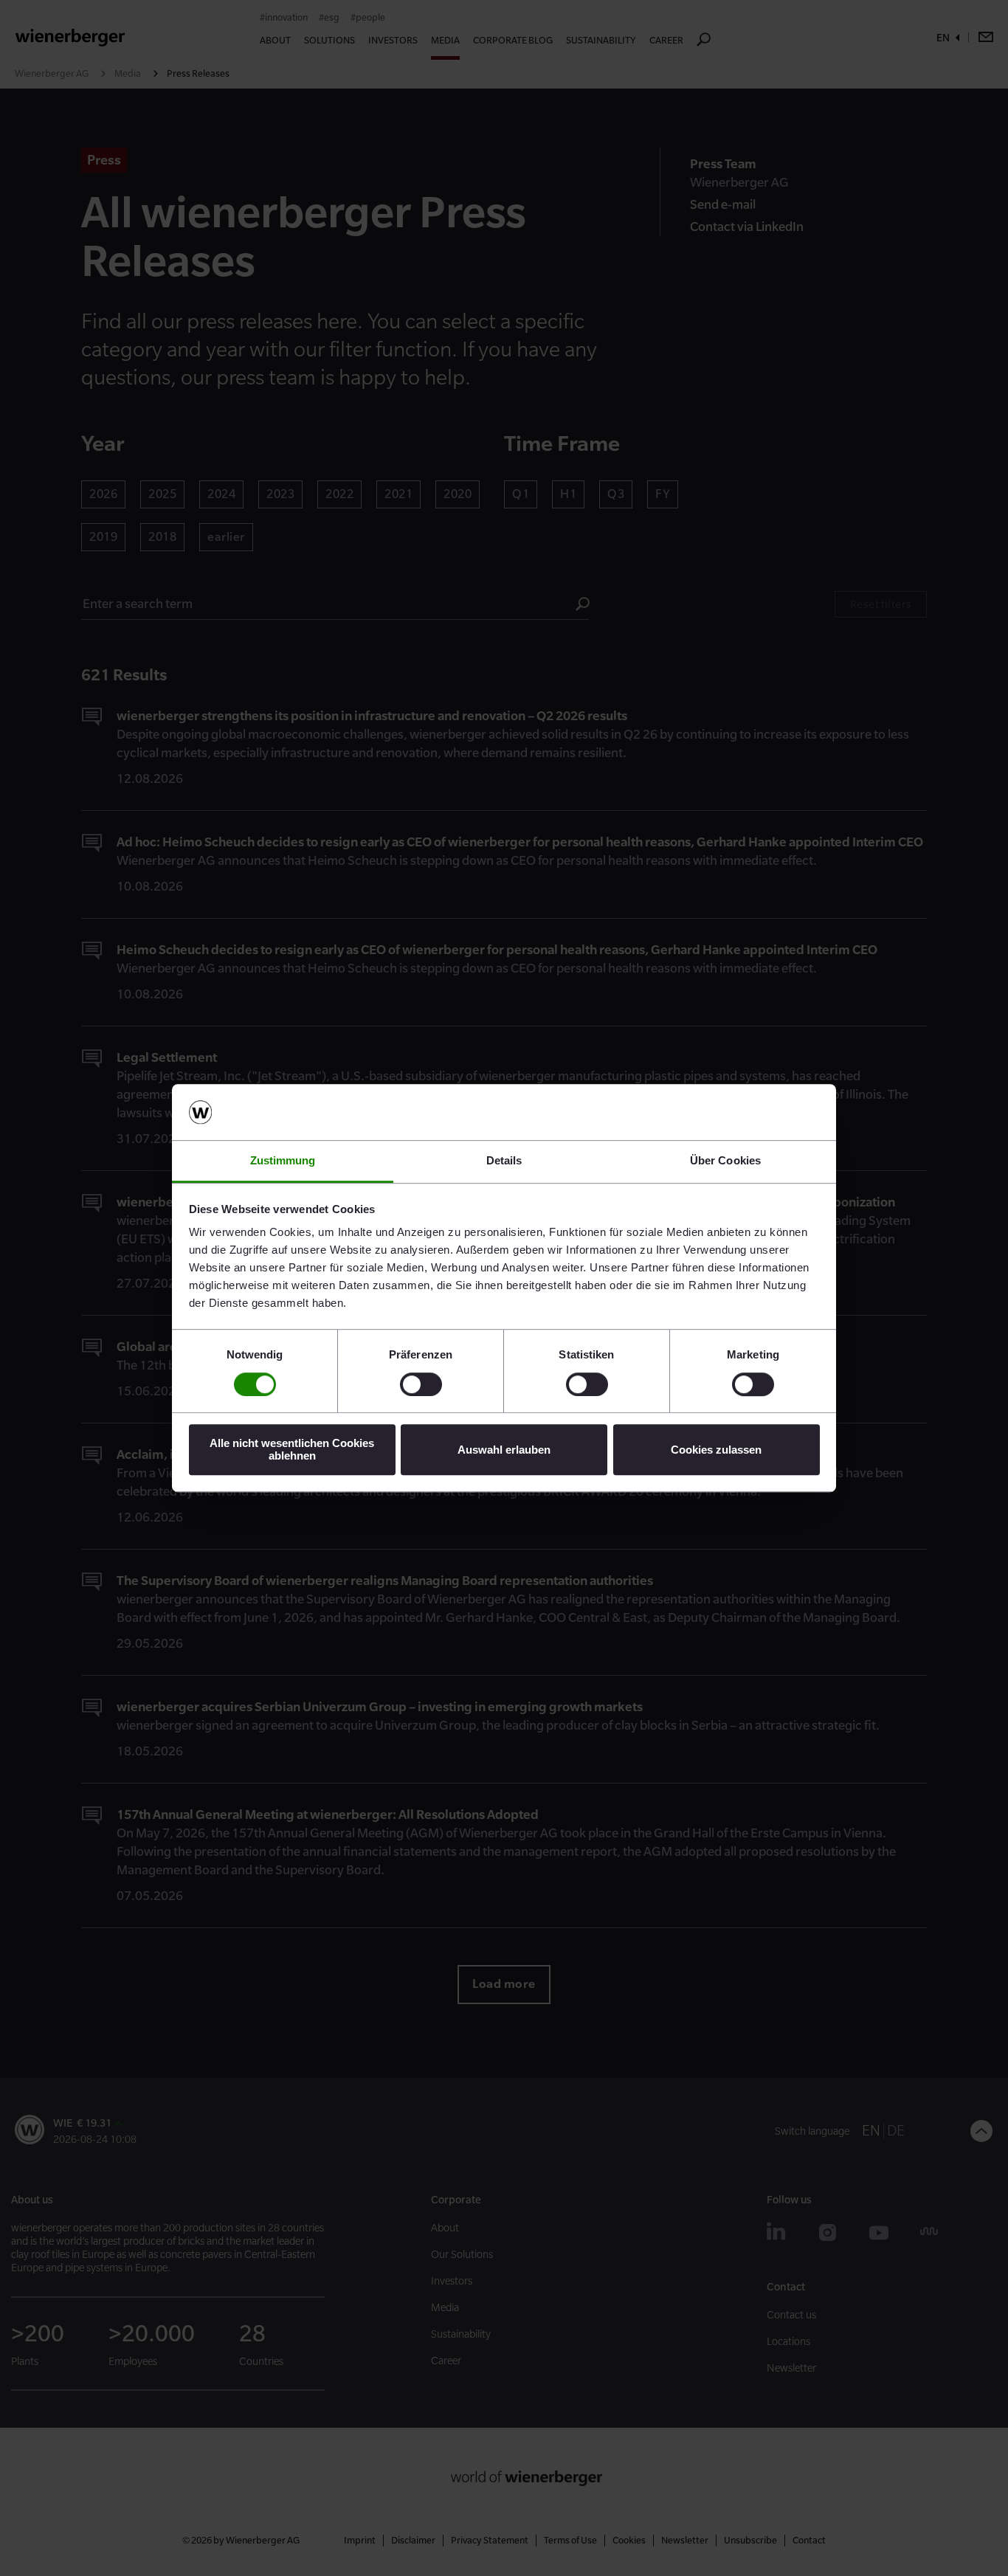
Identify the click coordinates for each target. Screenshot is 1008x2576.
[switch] (421, 1384)
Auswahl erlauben (504, 1450)
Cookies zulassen (716, 1450)
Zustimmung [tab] (283, 1161)
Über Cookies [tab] (725, 1161)
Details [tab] (504, 1161)
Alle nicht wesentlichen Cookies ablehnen (292, 1449)
